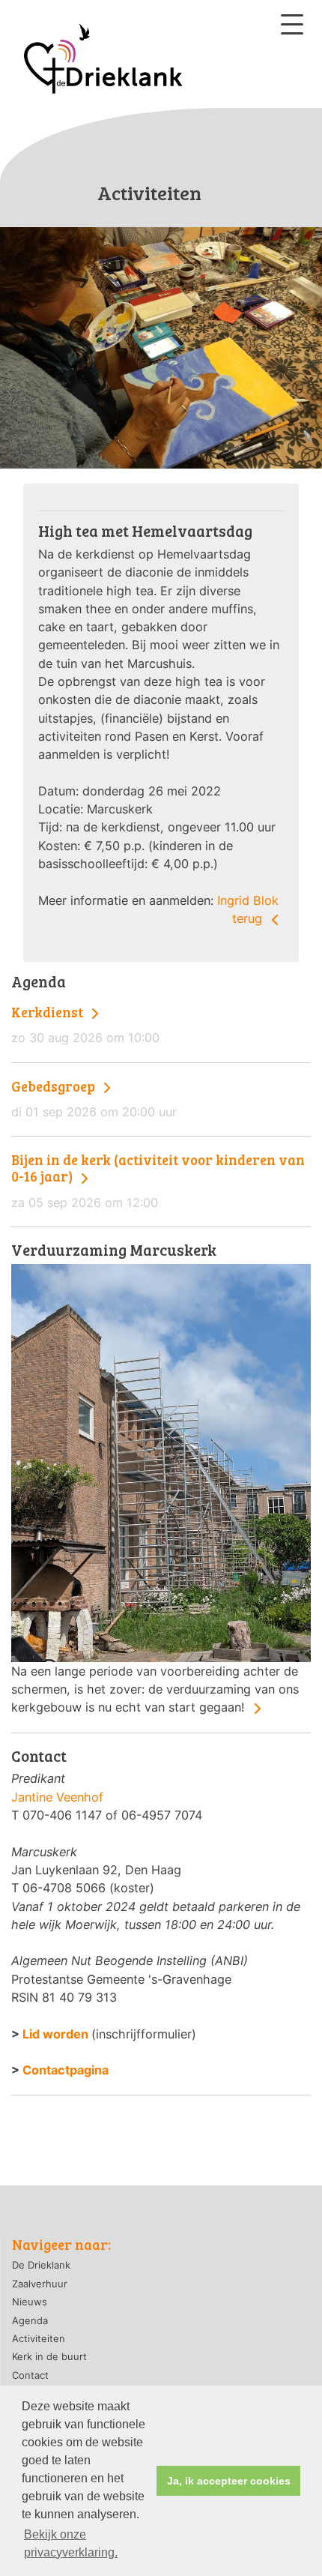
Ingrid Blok (248, 900)
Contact (30, 2375)
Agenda (30, 2320)
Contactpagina (66, 2070)
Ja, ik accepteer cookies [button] (229, 2481)
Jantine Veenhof (57, 1797)
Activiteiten (39, 2338)
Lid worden (55, 2034)
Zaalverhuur (40, 2284)
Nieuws (30, 2302)
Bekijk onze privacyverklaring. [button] (71, 2543)
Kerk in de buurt (49, 2356)
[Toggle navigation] (292, 24)
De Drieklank (41, 2265)
